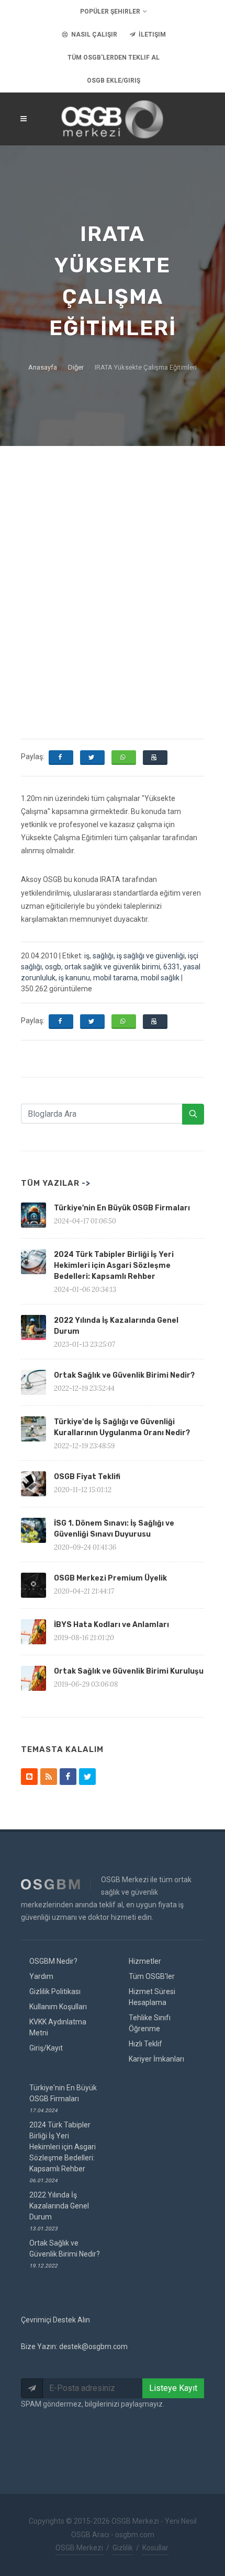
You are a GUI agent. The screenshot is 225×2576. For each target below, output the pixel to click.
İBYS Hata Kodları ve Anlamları (111, 1625)
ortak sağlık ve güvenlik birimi (112, 967)
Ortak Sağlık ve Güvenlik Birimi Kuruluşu (129, 1671)
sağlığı (103, 956)
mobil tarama (115, 978)
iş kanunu (74, 978)
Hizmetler (145, 1961)
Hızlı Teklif (145, 2044)
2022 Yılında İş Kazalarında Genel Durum (59, 2211)
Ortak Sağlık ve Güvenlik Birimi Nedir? (124, 1375)
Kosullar (155, 2548)
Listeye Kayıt (173, 2388)
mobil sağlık (160, 978)
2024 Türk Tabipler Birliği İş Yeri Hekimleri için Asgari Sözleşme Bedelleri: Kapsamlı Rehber (114, 1266)
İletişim (151, 35)
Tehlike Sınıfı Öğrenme (150, 2023)
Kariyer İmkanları (156, 2059)
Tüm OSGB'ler (152, 1976)
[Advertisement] (113, 564)
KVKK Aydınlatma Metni (58, 2027)
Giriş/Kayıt (46, 2048)
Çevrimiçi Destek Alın (55, 2320)
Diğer (76, 367)
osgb (53, 967)
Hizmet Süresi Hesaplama (152, 1997)
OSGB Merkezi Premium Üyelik (110, 1578)
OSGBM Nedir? (53, 1961)
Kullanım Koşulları (58, 2007)
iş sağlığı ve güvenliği (151, 956)
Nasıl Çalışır (93, 35)
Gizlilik (123, 2548)
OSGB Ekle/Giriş (114, 81)
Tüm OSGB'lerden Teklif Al (114, 58)
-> (86, 1183)
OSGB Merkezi (79, 2548)
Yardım (41, 1976)
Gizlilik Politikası (55, 1991)
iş (87, 956)
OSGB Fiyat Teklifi (87, 1477)
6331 (172, 967)
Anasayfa (43, 367)
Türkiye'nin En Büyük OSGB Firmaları (122, 1208)
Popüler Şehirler (110, 12)
